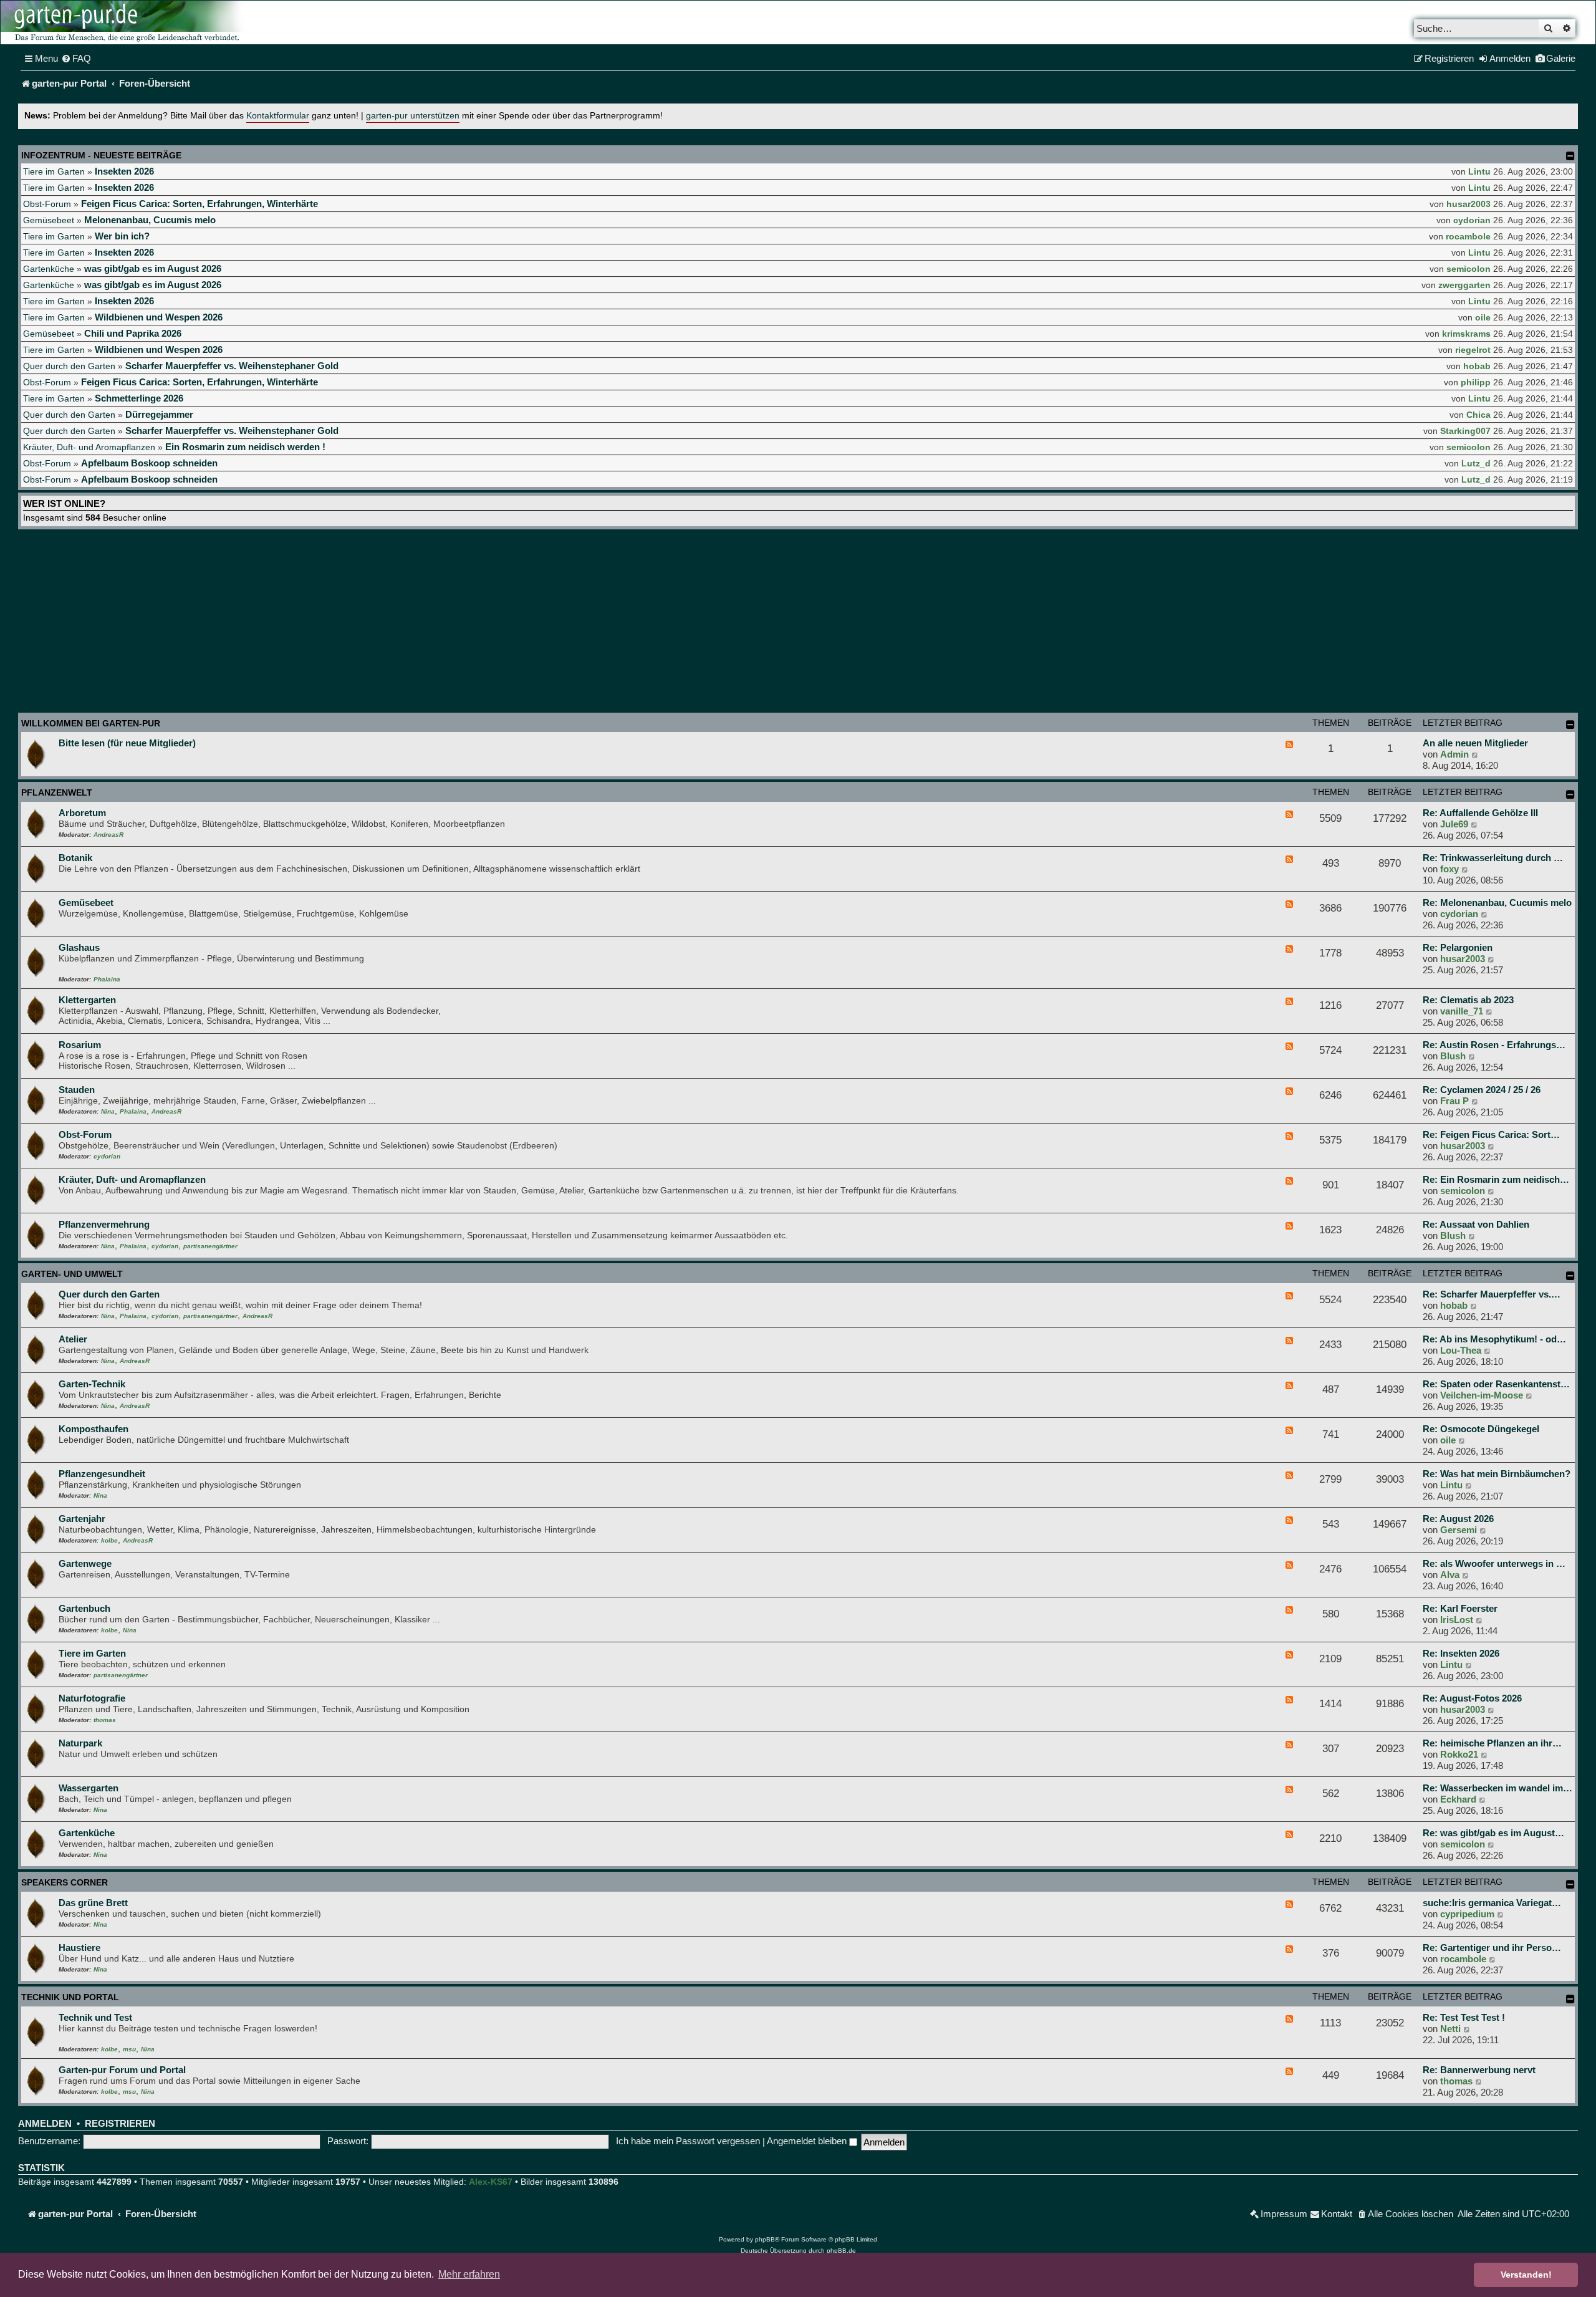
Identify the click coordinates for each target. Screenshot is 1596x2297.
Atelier (73, 1339)
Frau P (1454, 1101)
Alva (1450, 1575)
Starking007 (1465, 431)
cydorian (1472, 220)
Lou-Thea (1461, 1350)
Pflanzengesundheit (102, 1474)
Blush (1453, 1056)
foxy (1449, 869)
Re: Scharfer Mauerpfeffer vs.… (1492, 1294)
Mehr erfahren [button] (469, 2274)
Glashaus (79, 947)
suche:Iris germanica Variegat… (1492, 1903)
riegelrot (1473, 350)
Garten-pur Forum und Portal (122, 2070)
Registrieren (120, 2124)
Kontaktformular (278, 116)
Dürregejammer (159, 414)
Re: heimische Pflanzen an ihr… (1492, 1743)
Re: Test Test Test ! (1464, 2017)
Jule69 (1454, 824)
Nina (108, 1111)
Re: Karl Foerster (1460, 1608)
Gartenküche (49, 269)
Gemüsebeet (49, 220)
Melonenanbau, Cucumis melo (150, 220)
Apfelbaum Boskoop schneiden (149, 463)
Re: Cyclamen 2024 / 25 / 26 (1482, 1090)
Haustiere (79, 1948)
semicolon (1469, 269)
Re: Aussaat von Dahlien (1476, 1224)
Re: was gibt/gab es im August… (1493, 1833)
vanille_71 (1462, 1011)
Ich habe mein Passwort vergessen (688, 2141)
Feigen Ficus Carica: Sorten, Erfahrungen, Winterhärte (199, 204)
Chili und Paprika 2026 (133, 333)
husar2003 (1469, 204)
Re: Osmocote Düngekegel (1481, 1429)
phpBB (765, 2239)
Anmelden (45, 2124)
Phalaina (107, 979)
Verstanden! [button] (1526, 2275)
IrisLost (1457, 1620)
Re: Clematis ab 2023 (1468, 1000)
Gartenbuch (84, 1608)
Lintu (1479, 171)
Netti (1450, 2029)
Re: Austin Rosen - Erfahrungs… (1494, 1045)
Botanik (75, 858)
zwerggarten (1464, 285)
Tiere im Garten (54, 171)
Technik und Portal (70, 1997)
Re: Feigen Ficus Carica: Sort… (1491, 1134)
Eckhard (1458, 1799)
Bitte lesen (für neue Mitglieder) (127, 743)
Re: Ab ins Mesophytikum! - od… (1494, 1339)
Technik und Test (95, 2017)
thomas (105, 1720)
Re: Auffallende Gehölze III (1480, 813)
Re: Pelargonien (1458, 947)
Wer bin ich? (122, 236)
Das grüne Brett (93, 1903)
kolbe (109, 1540)
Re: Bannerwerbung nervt (1479, 2070)
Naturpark (80, 1743)
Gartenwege (85, 1563)
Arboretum (82, 813)
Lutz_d (1476, 463)
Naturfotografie (92, 1698)
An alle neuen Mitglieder (1475, 743)
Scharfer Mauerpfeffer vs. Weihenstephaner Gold (232, 366)
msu (129, 2049)
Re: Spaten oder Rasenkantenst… (1496, 1384)
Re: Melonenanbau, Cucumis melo (1497, 903)
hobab (1477, 366)
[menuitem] (76, 59)
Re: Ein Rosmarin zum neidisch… (1496, 1179)
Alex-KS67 (491, 2182)
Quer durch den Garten (69, 366)
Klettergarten (87, 1000)
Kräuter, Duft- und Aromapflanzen (89, 447)
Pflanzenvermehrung (104, 1224)
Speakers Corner (65, 1882)
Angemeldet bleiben (808, 2141)
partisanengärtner (210, 1246)
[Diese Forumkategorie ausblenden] (1570, 725)
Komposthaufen (94, 1429)
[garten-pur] (125, 22)
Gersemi (1459, 1530)
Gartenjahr (82, 1519)
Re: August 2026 (1458, 1519)
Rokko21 (1459, 1754)
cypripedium (1467, 1914)
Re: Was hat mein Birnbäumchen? (1497, 1474)
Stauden (77, 1090)
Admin (1454, 754)
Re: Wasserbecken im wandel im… (1497, 1788)
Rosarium (80, 1045)
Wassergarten (89, 1788)
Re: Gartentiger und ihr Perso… (1492, 1948)
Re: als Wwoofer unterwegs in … (1494, 1563)
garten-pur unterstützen (413, 116)
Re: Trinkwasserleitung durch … (1493, 858)
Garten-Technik (92, 1384)
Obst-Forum (47, 204)
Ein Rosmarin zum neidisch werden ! (245, 447)
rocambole (1468, 236)
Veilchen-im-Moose (1482, 1395)
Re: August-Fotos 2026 (1472, 1698)
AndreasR (108, 835)
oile (1483, 317)
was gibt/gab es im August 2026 (153, 268)
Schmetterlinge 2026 (139, 398)
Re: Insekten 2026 (1461, 1653)
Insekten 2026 (124, 171)
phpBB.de (841, 2251)
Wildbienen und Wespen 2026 (159, 317)
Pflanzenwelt (57, 792)
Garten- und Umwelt (72, 1274)
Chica (1478, 415)
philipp (1476, 382)
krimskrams (1466, 334)
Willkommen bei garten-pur (91, 723)
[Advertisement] (798, 623)
